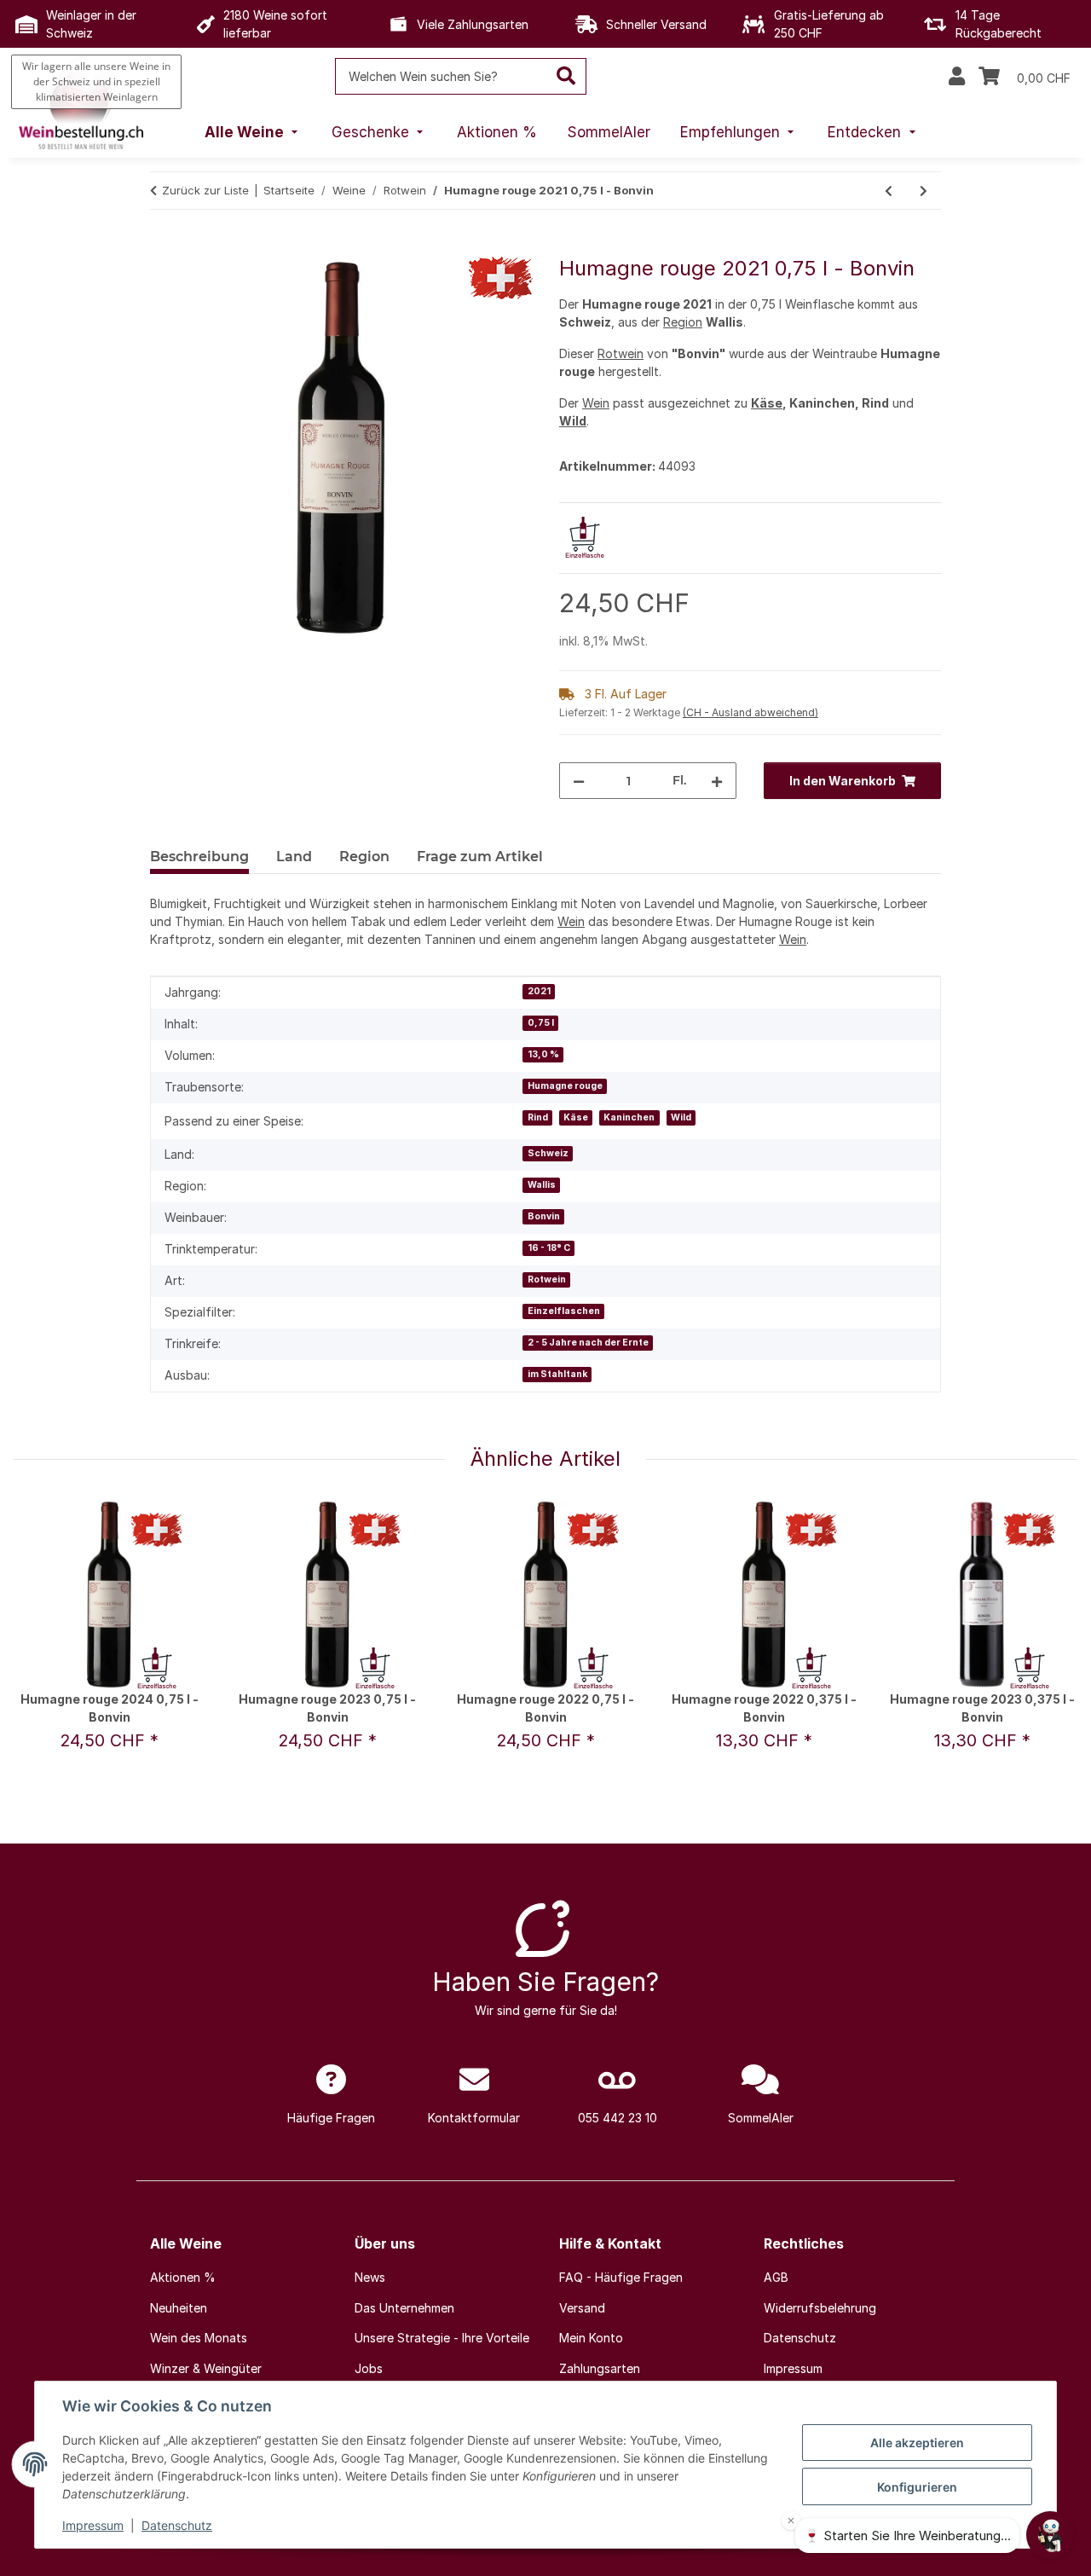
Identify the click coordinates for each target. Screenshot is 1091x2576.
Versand (582, 2308)
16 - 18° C (549, 1248)
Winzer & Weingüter (206, 2368)
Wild (573, 421)
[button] (957, 77)
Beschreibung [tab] (199, 857)
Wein (596, 403)
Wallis (542, 1185)
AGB (776, 2277)
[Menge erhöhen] (717, 781)
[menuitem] (253, 133)
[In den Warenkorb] (164, 247)
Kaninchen (629, 1117)
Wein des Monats (199, 2338)
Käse (767, 403)
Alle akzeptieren (917, 2443)
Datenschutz (177, 2525)
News (370, 2277)
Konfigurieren (917, 2487)
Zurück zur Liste (205, 190)
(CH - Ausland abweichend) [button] (750, 712)
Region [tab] (364, 857)
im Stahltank (557, 1374)
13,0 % (543, 1054)
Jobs (369, 2368)
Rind (538, 1117)
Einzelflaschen (564, 1311)
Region (683, 322)
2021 (539, 991)
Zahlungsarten (600, 2368)
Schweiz (548, 1153)
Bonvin (544, 1216)
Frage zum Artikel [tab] (480, 857)
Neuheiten (179, 2308)
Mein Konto (591, 2338)
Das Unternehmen (404, 2308)
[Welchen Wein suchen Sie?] (566, 76)
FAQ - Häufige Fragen (621, 2277)
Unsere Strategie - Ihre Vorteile (442, 2338)
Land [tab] (294, 857)
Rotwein (621, 353)
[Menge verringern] (579, 781)
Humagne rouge (565, 1086)
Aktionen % (183, 2277)
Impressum (93, 2525)
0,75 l (541, 1023)
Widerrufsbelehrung (820, 2308)
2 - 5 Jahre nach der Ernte (588, 1343)
